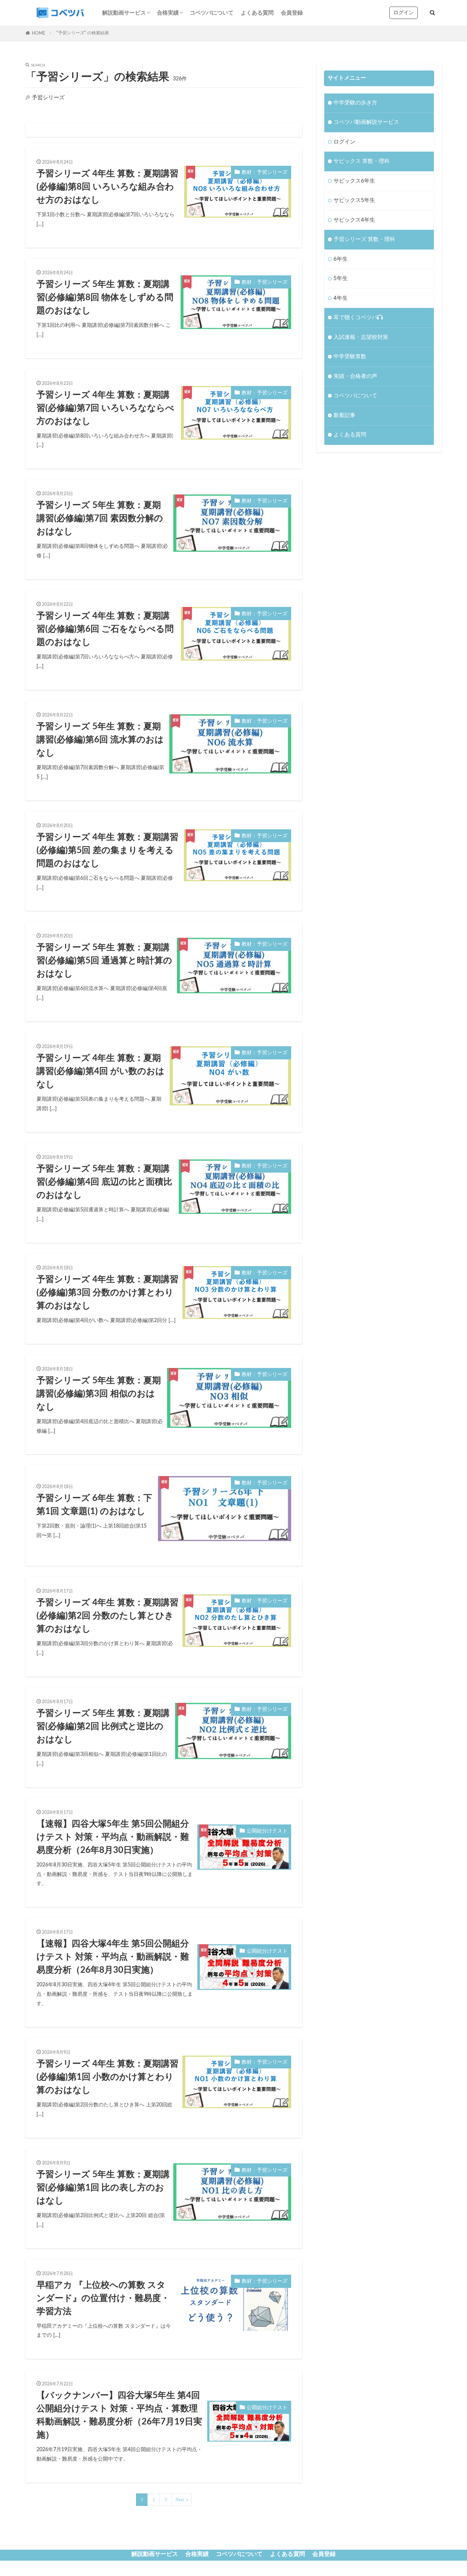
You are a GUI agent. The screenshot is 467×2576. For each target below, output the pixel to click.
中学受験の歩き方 (355, 103)
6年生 (341, 259)
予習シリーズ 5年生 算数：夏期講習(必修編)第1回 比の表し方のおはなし (103, 2188)
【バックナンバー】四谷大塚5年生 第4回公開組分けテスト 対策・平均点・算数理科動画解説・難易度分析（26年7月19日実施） (119, 2415)
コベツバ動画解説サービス (366, 122)
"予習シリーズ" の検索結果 (83, 33)
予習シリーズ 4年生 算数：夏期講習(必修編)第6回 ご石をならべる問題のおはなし (105, 629)
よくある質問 (257, 13)
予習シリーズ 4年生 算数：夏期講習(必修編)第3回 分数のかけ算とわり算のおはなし (107, 1293)
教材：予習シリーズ (265, 172)
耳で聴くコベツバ (355, 318)
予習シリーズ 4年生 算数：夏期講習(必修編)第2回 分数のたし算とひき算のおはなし (107, 1616)
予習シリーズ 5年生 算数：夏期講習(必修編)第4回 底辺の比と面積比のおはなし (104, 1182)
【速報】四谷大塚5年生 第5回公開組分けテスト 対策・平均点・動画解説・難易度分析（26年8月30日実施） (113, 1837)
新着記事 (344, 415)
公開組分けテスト (267, 1831)
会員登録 (292, 13)
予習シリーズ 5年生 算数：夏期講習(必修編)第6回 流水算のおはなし (100, 740)
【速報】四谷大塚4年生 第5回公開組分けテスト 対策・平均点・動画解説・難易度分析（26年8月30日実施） (113, 1957)
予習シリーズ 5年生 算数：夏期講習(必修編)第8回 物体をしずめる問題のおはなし (105, 298)
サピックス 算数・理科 (362, 161)
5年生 (341, 278)
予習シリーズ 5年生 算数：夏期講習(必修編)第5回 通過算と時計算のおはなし (104, 961)
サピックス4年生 (354, 220)
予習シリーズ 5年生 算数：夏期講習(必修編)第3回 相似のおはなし (99, 1394)
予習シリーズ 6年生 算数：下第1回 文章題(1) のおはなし (94, 1505)
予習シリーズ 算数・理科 (364, 239)
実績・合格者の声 (355, 376)
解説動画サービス (124, 13)
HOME (38, 33)
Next (180, 2500)
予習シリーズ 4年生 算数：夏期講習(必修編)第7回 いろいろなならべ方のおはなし (105, 408)
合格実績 (168, 13)
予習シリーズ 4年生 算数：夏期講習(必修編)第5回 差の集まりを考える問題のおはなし (107, 851)
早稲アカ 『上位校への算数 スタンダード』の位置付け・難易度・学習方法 (103, 2298)
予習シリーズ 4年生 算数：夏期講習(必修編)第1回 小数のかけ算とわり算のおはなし (107, 2077)
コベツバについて (212, 13)
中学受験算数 (350, 357)
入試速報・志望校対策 (361, 337)
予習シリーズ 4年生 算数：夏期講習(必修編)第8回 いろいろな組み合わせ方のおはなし (107, 187)
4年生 (341, 298)
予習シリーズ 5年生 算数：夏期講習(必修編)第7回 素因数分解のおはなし (100, 519)
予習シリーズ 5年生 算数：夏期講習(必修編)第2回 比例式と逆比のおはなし (103, 1727)
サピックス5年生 (354, 200)
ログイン (404, 13)
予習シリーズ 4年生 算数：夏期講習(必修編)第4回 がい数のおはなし (101, 1071)
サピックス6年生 (354, 181)
